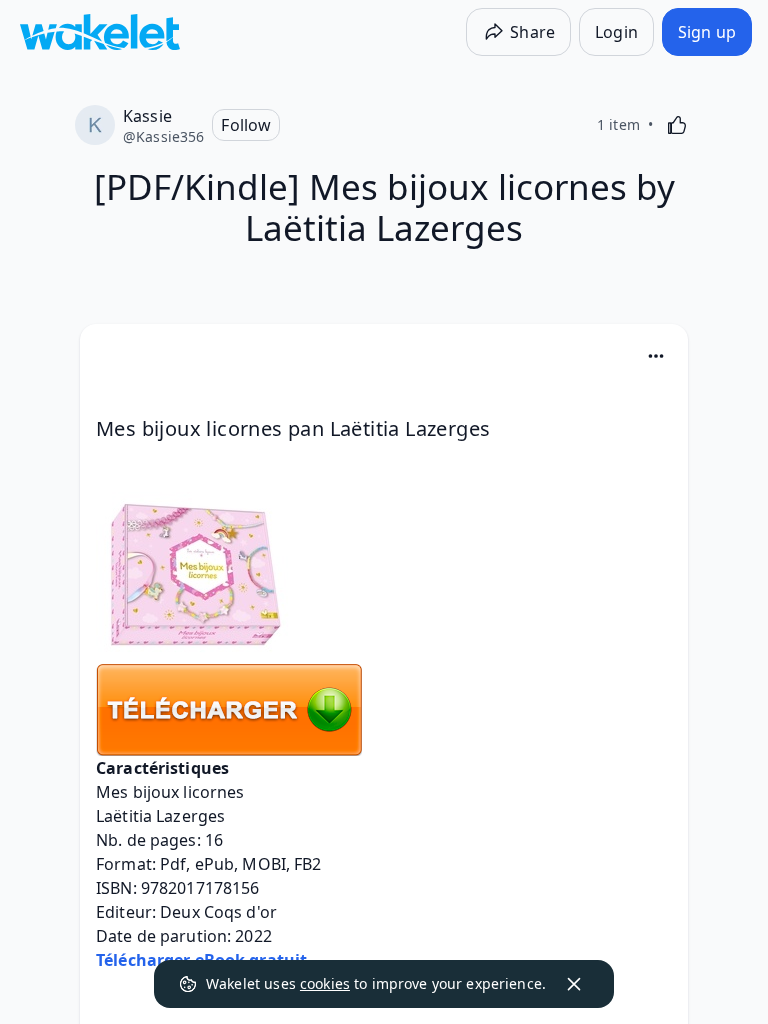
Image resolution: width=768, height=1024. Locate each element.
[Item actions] (656, 356)
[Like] (677, 125)
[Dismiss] (574, 984)
